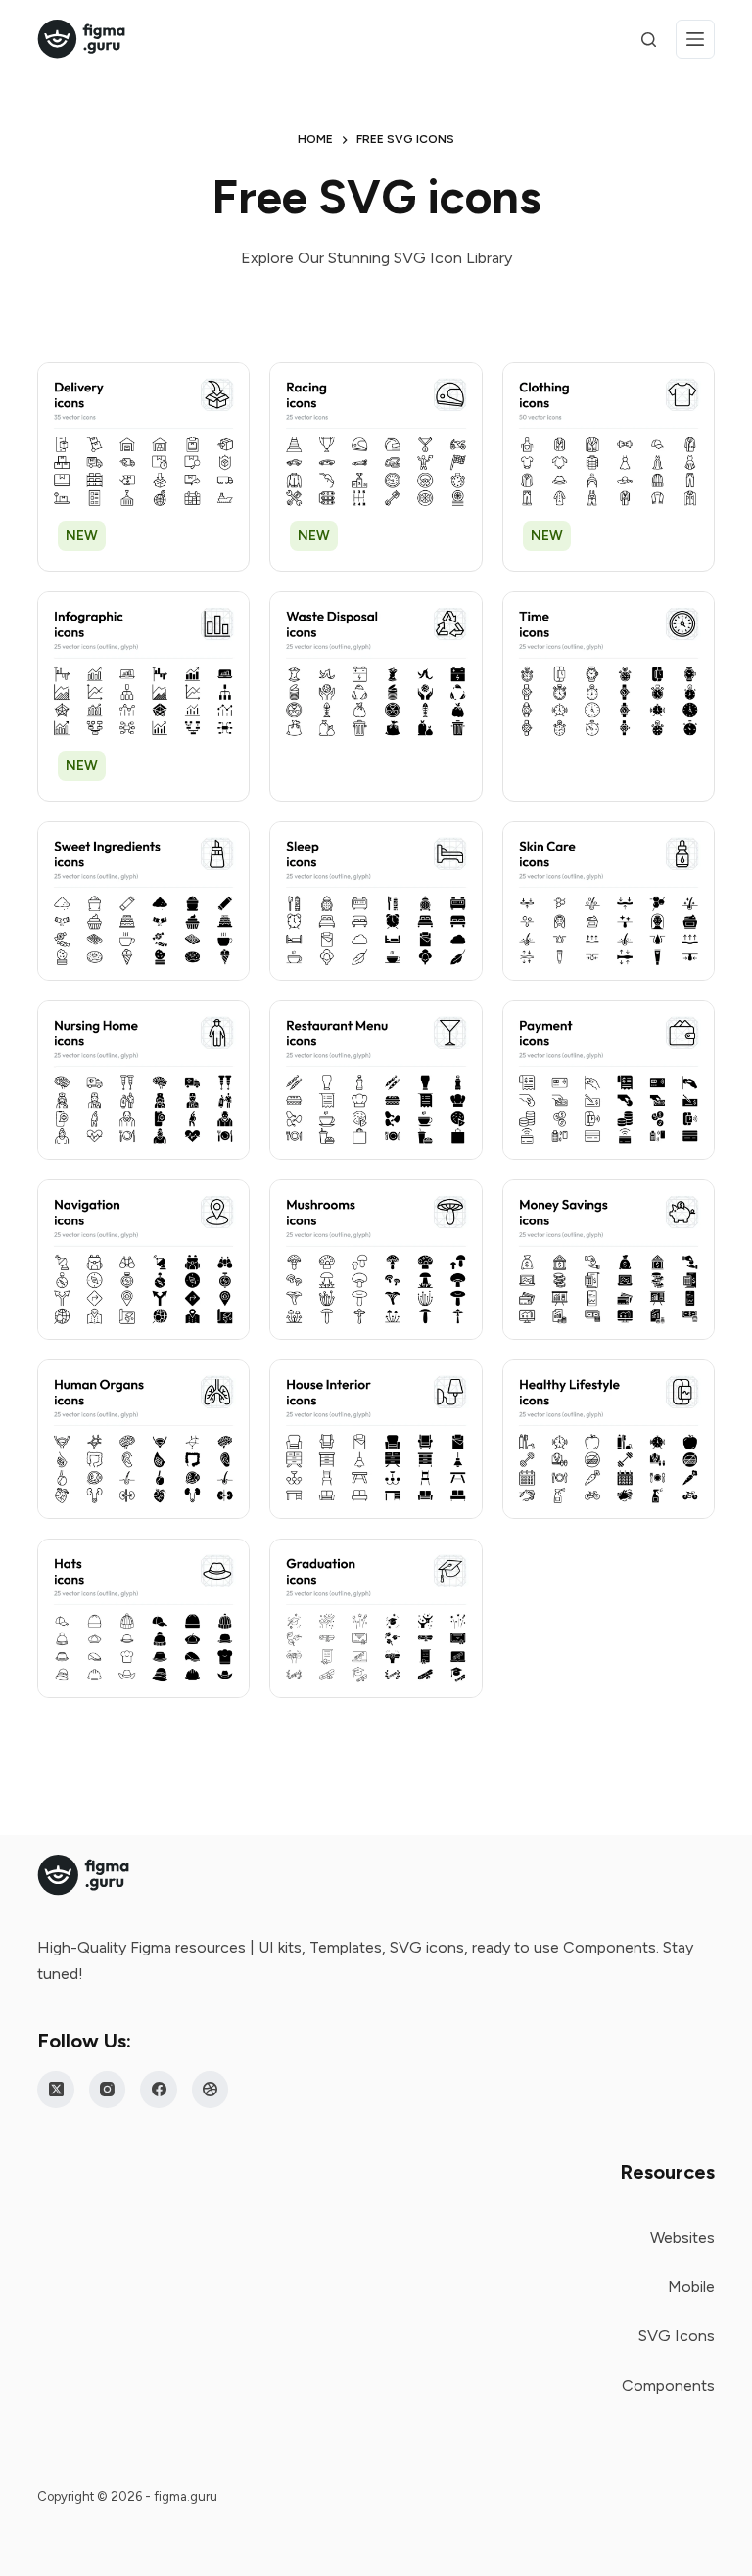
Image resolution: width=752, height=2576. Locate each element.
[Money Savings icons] (609, 1259)
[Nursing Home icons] (143, 1080)
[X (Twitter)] (56, 2090)
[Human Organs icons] (143, 1439)
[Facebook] (159, 2090)
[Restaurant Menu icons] (376, 1080)
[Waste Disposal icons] (376, 671)
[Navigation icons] (143, 1259)
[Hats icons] (143, 1618)
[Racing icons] (376, 442)
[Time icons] (609, 671)
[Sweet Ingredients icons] (143, 901)
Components (668, 2386)
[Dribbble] (211, 2090)
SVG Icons (677, 2336)
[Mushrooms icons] (376, 1259)
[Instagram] (108, 2090)
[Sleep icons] (376, 901)
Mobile (691, 2287)
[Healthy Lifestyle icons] (609, 1439)
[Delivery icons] (143, 442)
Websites (682, 2238)
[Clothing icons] (609, 442)
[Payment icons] (609, 1080)
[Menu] (695, 39)
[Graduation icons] (376, 1618)
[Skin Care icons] (609, 901)
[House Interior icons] (376, 1439)
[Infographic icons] (143, 671)
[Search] (649, 40)
